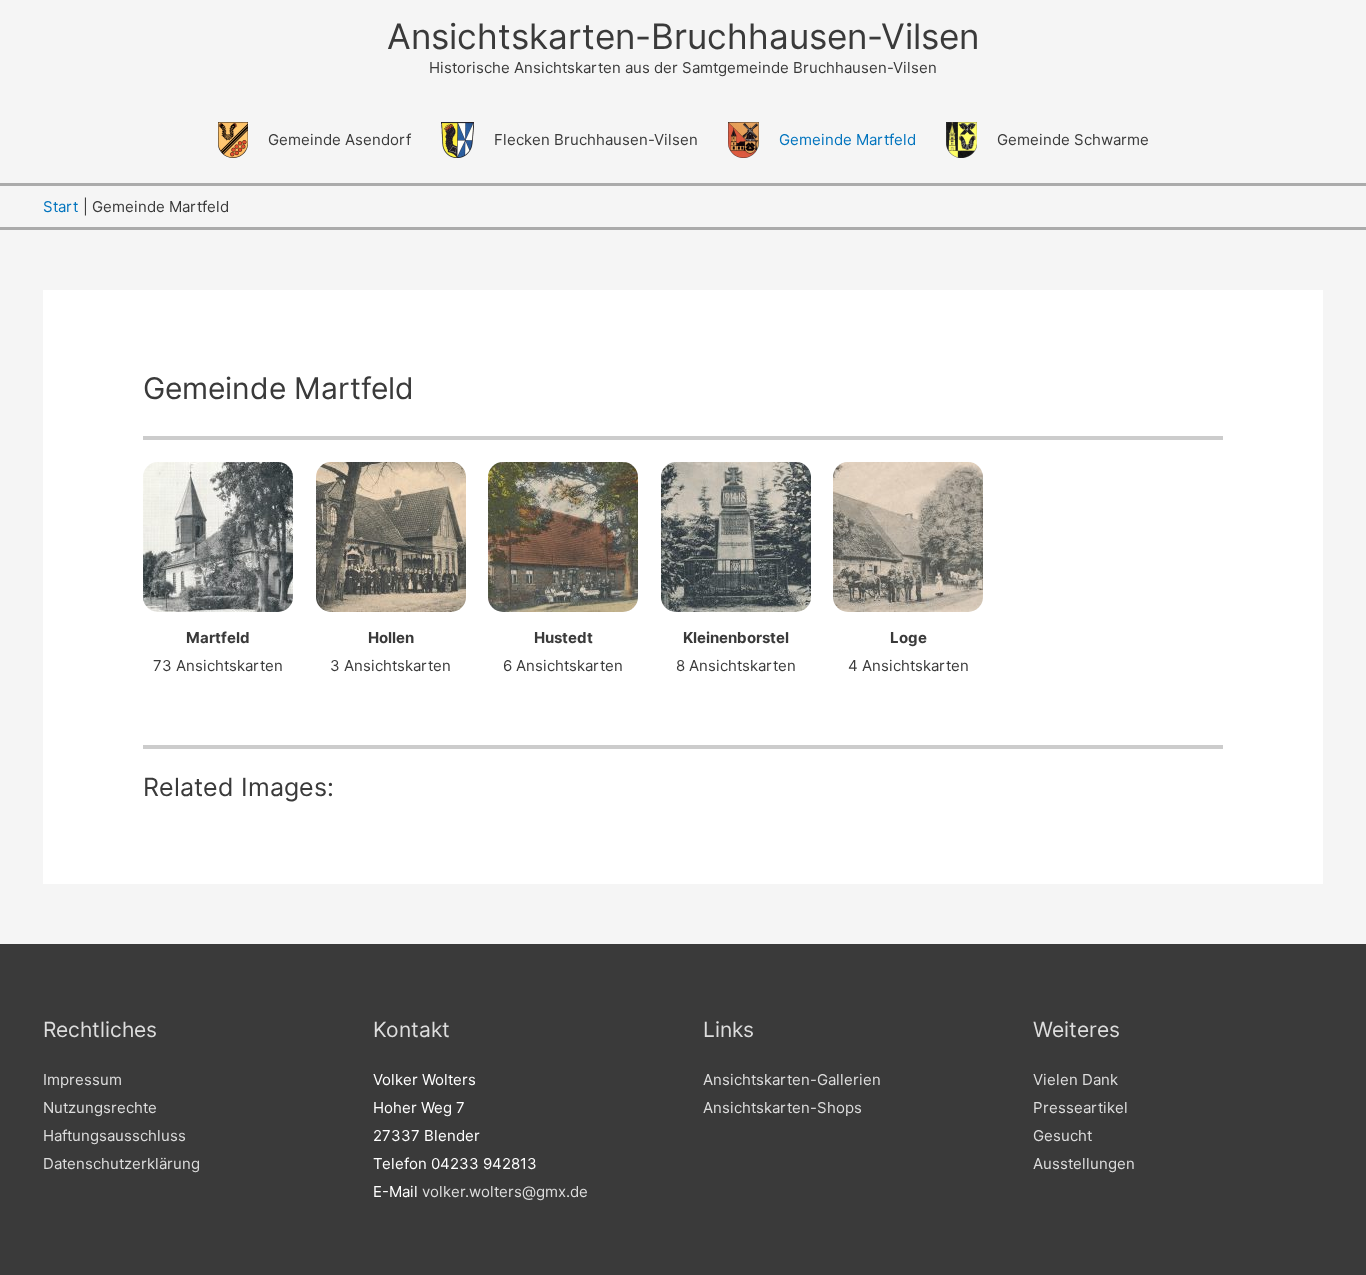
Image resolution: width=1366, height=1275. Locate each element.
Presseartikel (1080, 1107)
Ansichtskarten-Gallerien (792, 1079)
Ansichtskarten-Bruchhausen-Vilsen (683, 36)
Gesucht (1062, 1135)
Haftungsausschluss (114, 1135)
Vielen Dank (1075, 1079)
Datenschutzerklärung (121, 1163)
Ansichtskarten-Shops (782, 1107)
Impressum (82, 1079)
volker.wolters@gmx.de (505, 1191)
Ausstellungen (1084, 1163)
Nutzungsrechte (100, 1107)
